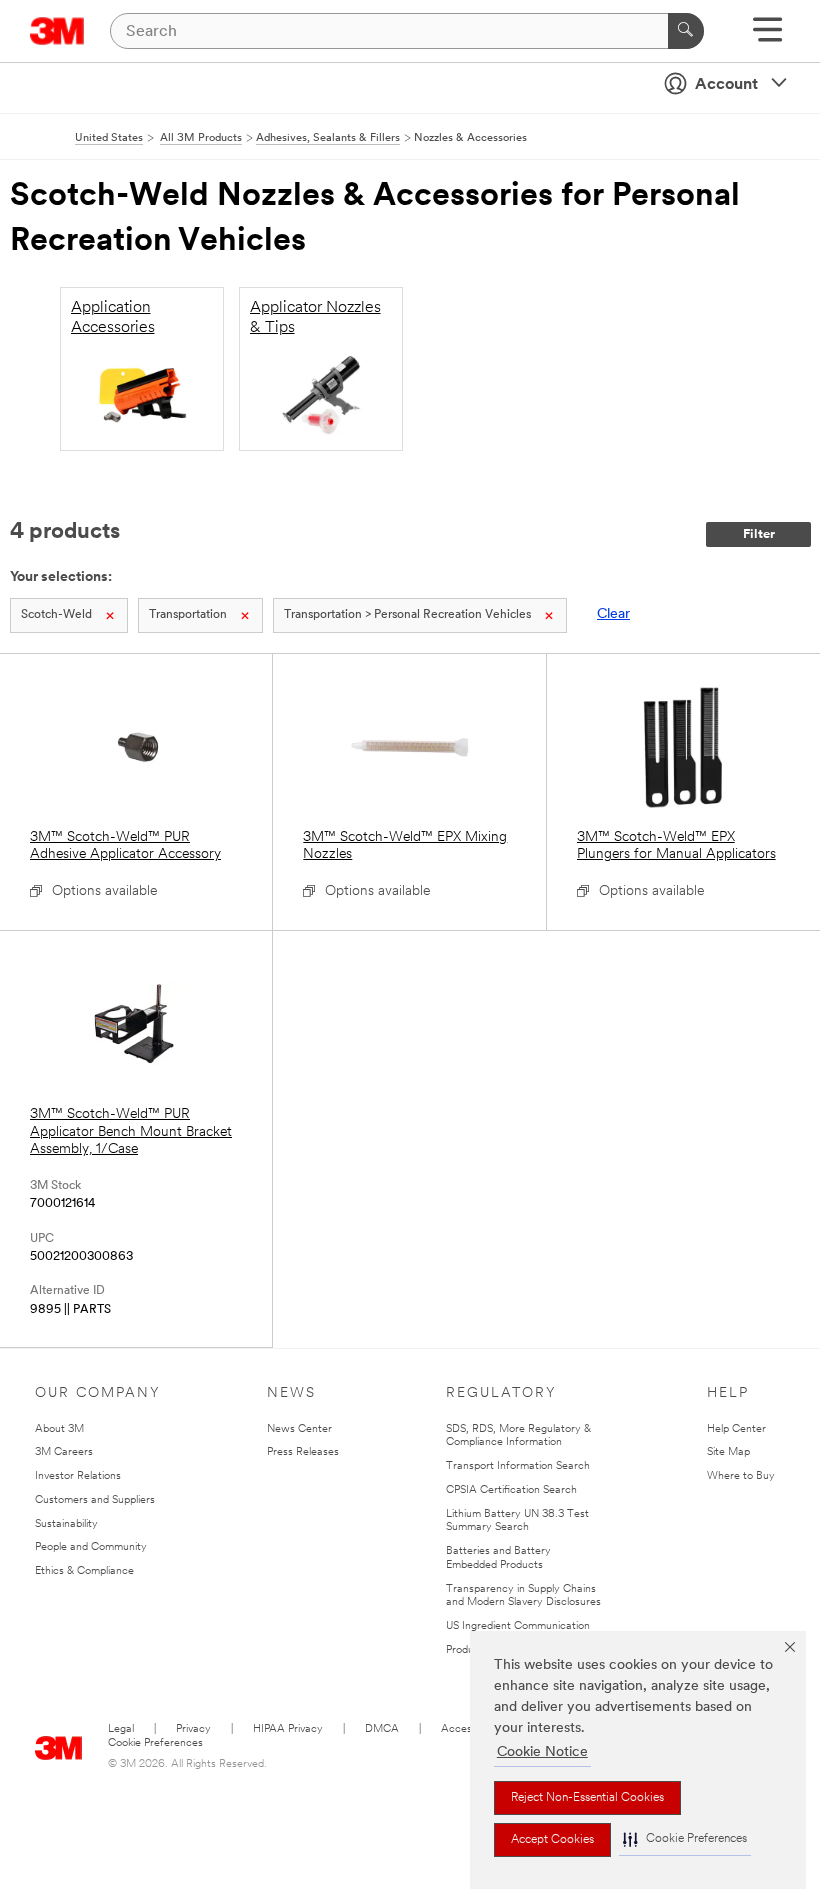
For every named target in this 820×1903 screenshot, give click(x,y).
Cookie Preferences (155, 1743)
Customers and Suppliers (95, 1500)
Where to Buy (741, 1476)
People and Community (91, 1547)
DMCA (382, 1729)
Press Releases (303, 1452)
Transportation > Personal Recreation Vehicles (407, 615)
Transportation (188, 615)
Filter (759, 534)
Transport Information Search (518, 1466)
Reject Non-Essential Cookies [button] (587, 1798)
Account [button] (726, 85)
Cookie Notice (542, 1752)
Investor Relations (78, 1476)
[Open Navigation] (767, 36)
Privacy (193, 1729)
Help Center (736, 1429)
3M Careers (64, 1452)
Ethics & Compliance (84, 1571)
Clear (613, 614)
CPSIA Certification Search (511, 1490)
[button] (685, 1839)
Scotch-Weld (56, 615)
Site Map (728, 1452)
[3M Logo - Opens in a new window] (57, 31)
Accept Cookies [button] (552, 1840)
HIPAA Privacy (288, 1729)
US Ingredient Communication (518, 1626)
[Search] (686, 31)
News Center (299, 1429)
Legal (121, 1729)
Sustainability (66, 1524)
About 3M (59, 1429)
